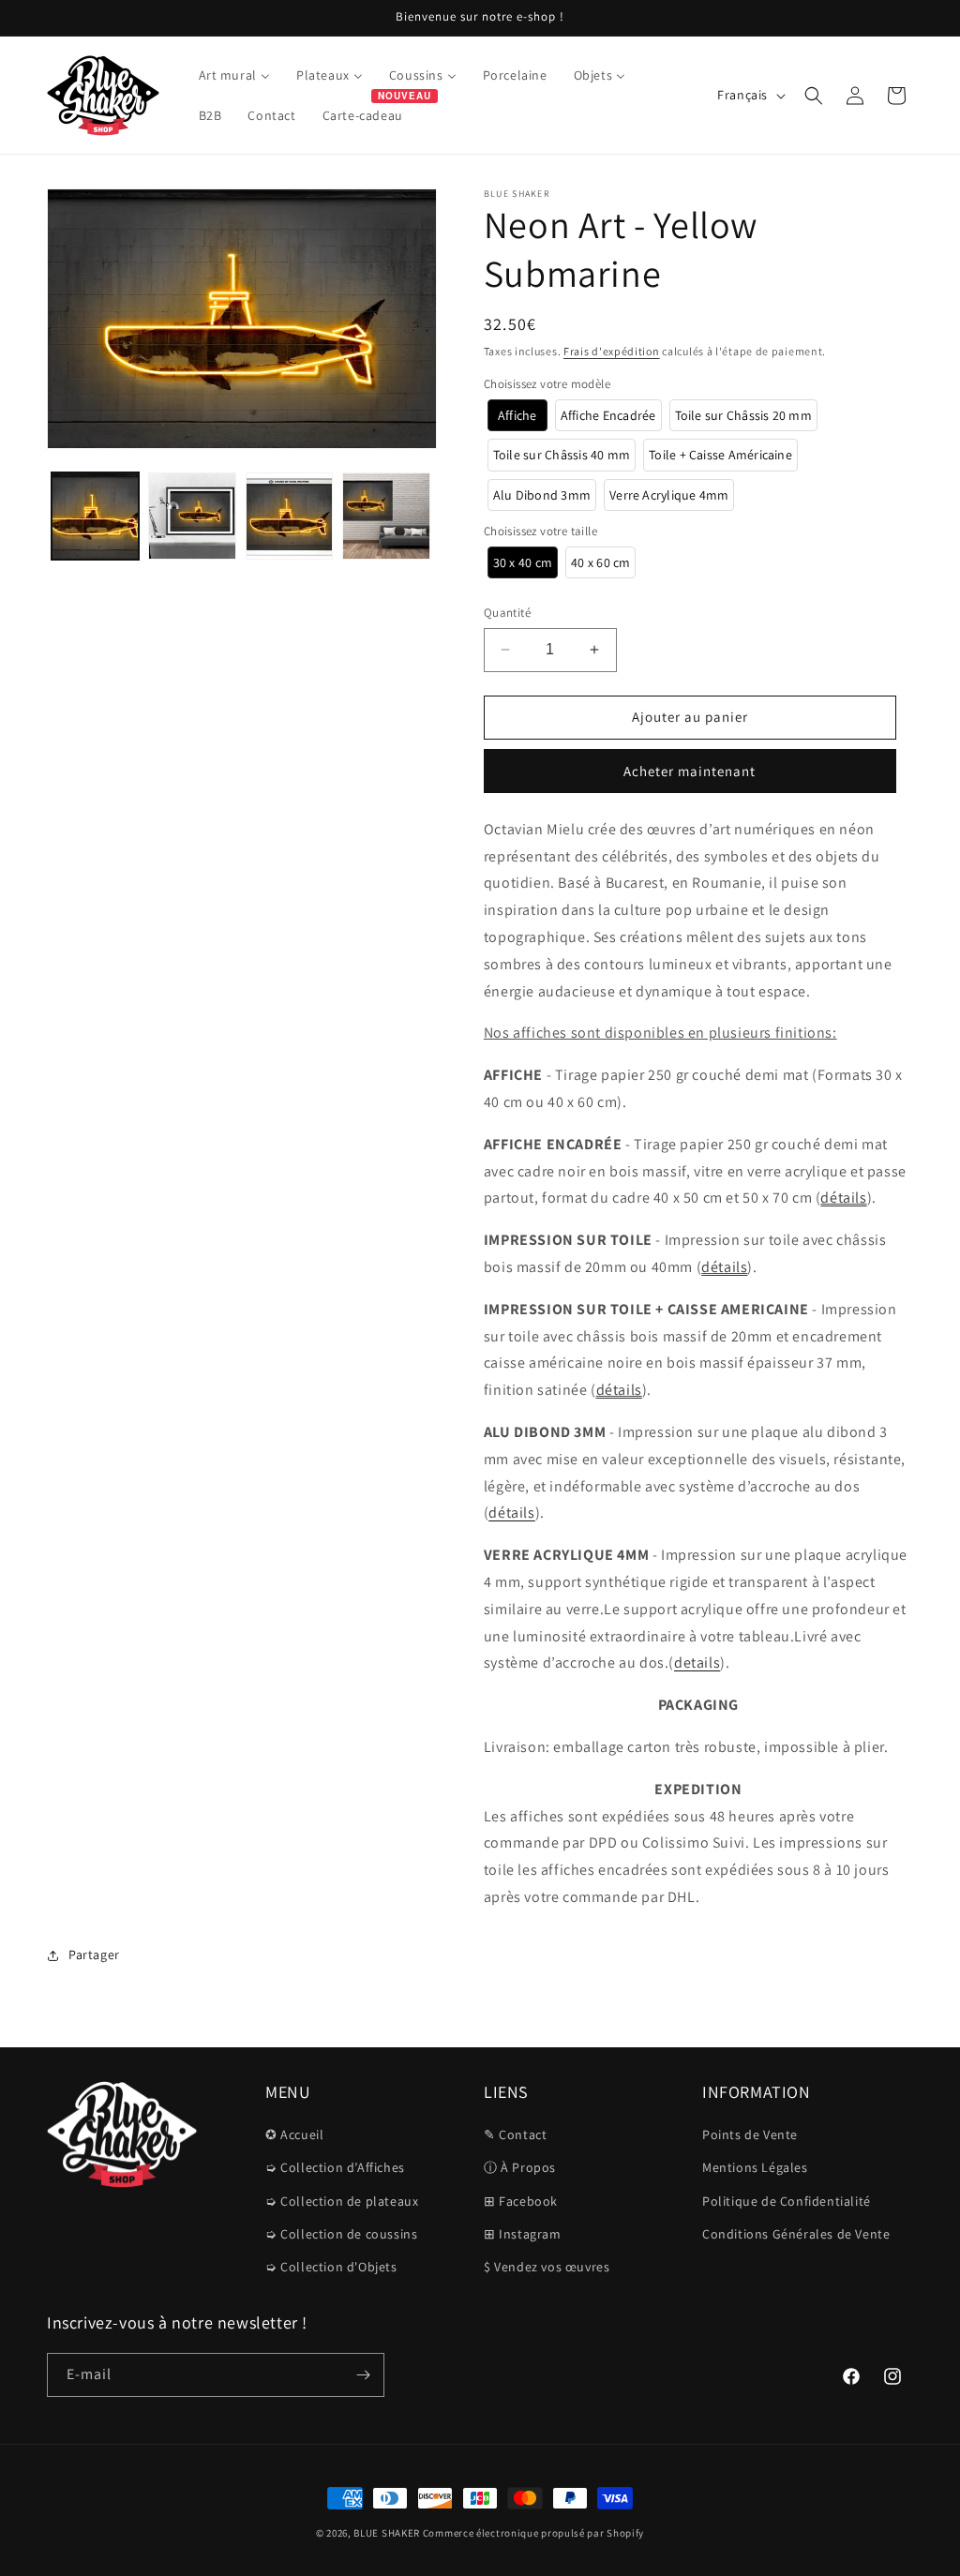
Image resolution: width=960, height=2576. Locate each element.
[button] (814, 96)
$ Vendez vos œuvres (547, 2267)
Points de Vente (750, 2134)
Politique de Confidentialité (787, 2201)
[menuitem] (234, 75)
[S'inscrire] (363, 2375)
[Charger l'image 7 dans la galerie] (289, 516)
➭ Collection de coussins (341, 2234)
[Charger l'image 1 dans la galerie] (95, 516)
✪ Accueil (294, 2134)
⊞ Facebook (521, 2201)
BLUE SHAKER (387, 2533)
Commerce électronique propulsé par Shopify (533, 2533)
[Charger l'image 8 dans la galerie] (386, 516)
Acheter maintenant (690, 771)
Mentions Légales (755, 2167)
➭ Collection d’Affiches (335, 2167)
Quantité (507, 613)
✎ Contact (515, 2134)
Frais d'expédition (612, 351)
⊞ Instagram (523, 2234)
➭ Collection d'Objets (331, 2267)
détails (843, 1198)
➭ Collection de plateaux (342, 2201)
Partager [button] (94, 1954)
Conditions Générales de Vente (796, 2234)
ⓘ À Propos (520, 2167)
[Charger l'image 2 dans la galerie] (192, 516)
